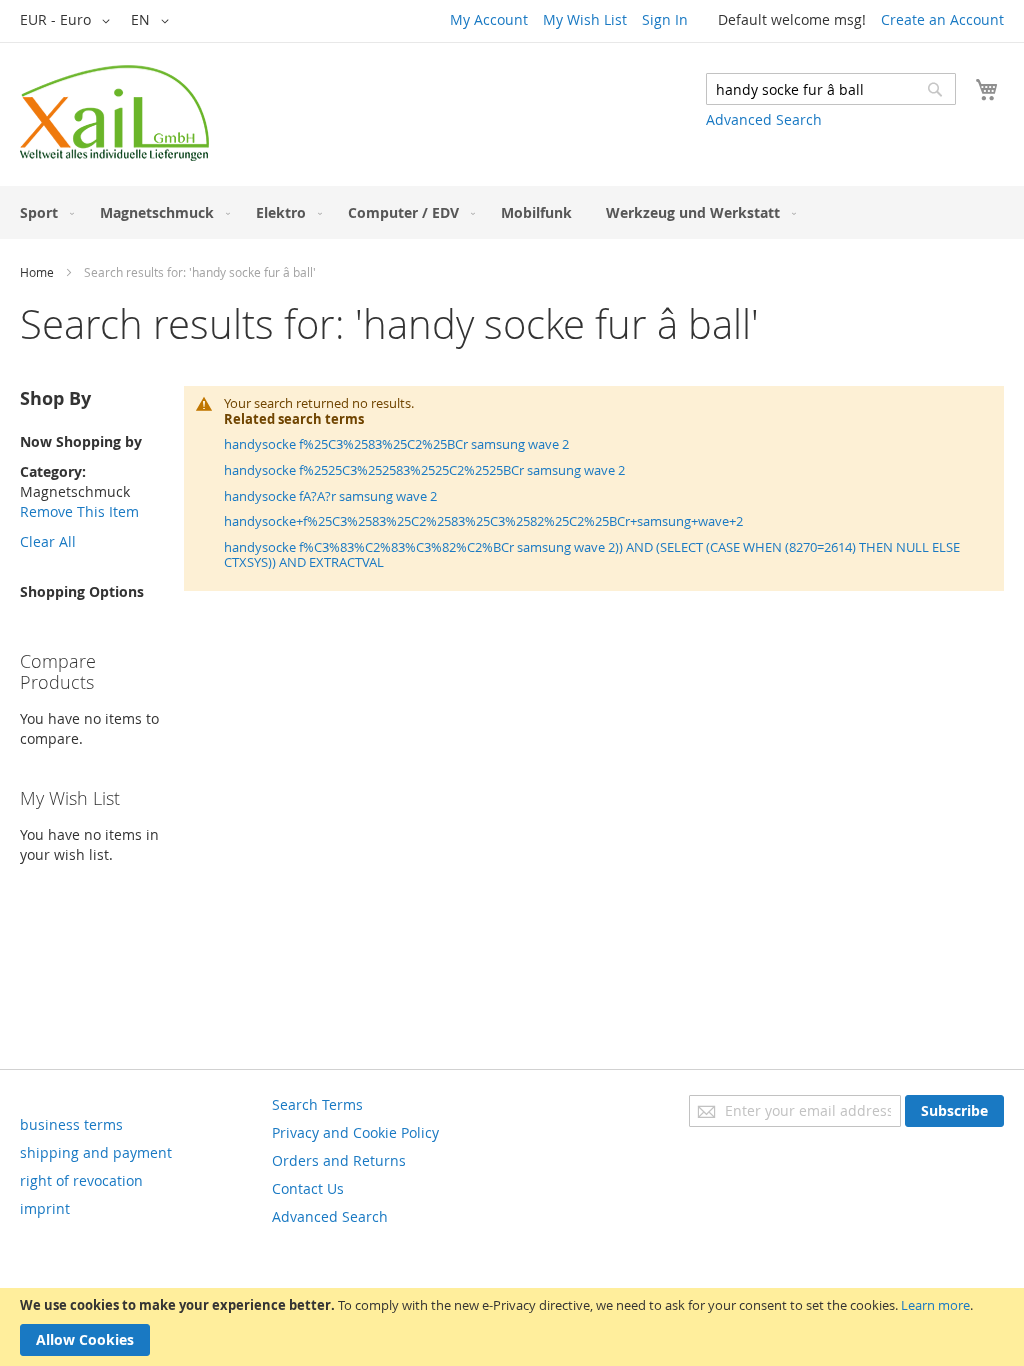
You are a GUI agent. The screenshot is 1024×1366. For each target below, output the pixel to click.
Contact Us (308, 1188)
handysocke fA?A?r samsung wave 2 (330, 496)
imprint (45, 1208)
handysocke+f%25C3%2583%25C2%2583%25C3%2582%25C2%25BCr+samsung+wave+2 (483, 521)
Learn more (935, 1305)
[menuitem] (43, 212)
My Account (489, 19)
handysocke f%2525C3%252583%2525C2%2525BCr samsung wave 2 (424, 470)
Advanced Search (764, 119)
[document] (512, 1327)
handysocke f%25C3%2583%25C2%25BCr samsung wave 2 (396, 444)
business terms (71, 1124)
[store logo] (114, 113)
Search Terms (317, 1104)
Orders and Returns (339, 1160)
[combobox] (831, 89)
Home (37, 272)
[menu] (512, 212)
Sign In (665, 19)
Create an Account (942, 19)
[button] (68, 21)
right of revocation (81, 1180)
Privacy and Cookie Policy (355, 1132)
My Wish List (585, 19)
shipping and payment (96, 1152)
